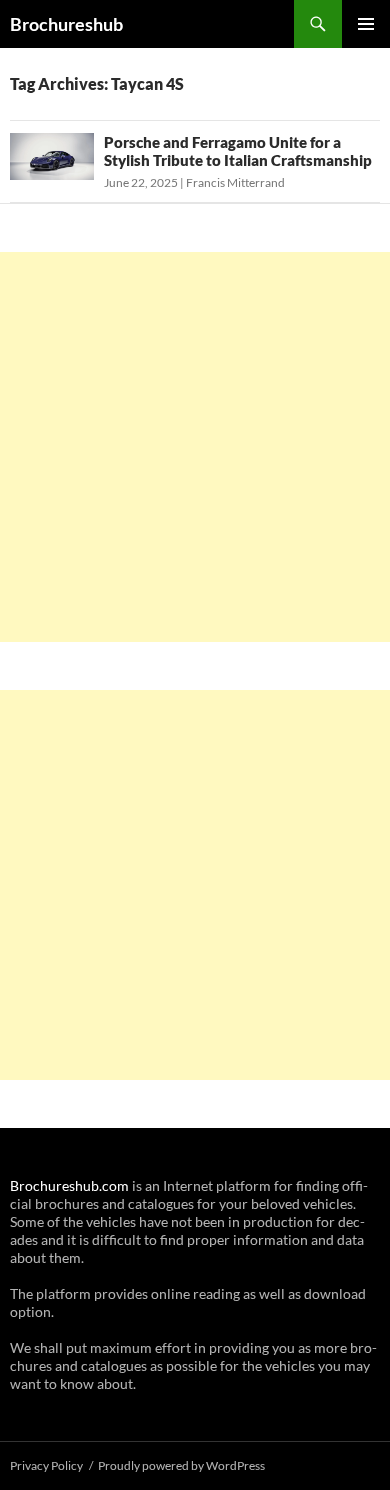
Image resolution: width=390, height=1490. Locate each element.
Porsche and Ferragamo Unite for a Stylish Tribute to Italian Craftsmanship (238, 151)
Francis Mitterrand (235, 182)
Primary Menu (366, 24)
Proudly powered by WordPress (181, 1465)
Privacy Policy (46, 1465)
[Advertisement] (195, 447)
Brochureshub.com (69, 1185)
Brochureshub (66, 24)
